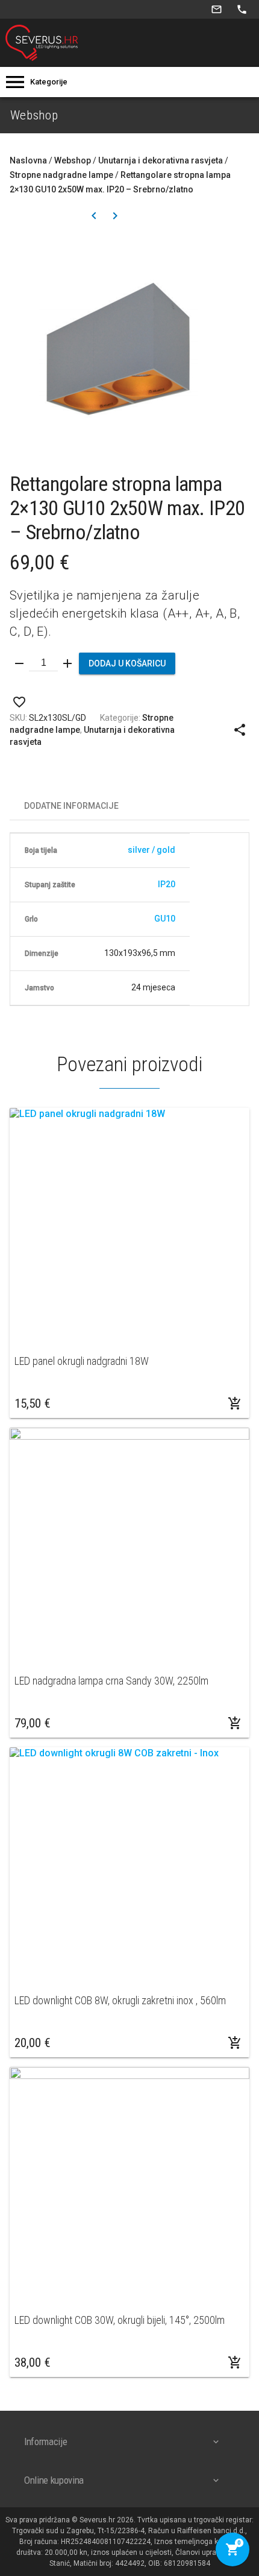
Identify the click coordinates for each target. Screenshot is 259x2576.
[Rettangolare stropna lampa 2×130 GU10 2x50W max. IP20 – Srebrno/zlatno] (129, 353)
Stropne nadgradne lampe (61, 175)
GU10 (165, 919)
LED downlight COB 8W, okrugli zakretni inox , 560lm (120, 2000)
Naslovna (28, 160)
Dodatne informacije (71, 806)
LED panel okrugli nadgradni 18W (82, 1361)
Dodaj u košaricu (127, 663)
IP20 (167, 884)
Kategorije (49, 82)
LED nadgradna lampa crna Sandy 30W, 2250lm (111, 1681)
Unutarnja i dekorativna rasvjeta (161, 160)
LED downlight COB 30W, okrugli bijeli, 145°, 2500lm (120, 2320)
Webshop (73, 160)
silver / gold (151, 850)
